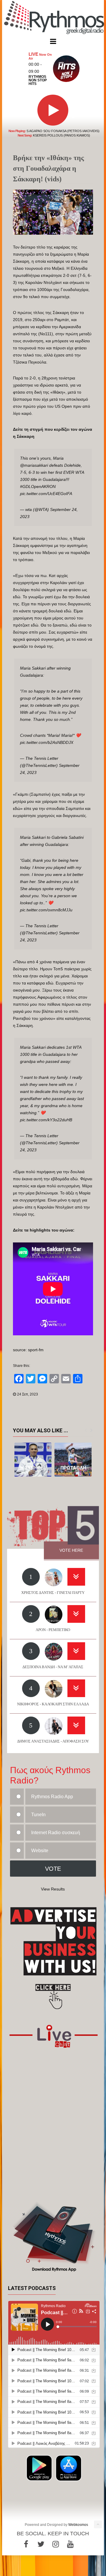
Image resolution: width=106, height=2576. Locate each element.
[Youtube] (70, 2544)
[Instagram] (56, 2544)
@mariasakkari (34, 465)
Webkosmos (78, 2525)
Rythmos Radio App (52, 1797)
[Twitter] (41, 2544)
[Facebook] (26, 2544)
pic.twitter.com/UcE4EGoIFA (46, 494)
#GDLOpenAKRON (38, 486)
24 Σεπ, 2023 (28, 1394)
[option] (33, 1460)
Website (40, 1851)
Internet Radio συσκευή (56, 1833)
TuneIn (38, 1815)
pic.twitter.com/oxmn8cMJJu (46, 910)
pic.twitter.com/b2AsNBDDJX (47, 742)
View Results (53, 1889)
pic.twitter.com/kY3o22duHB (46, 1120)
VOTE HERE (71, 1550)
